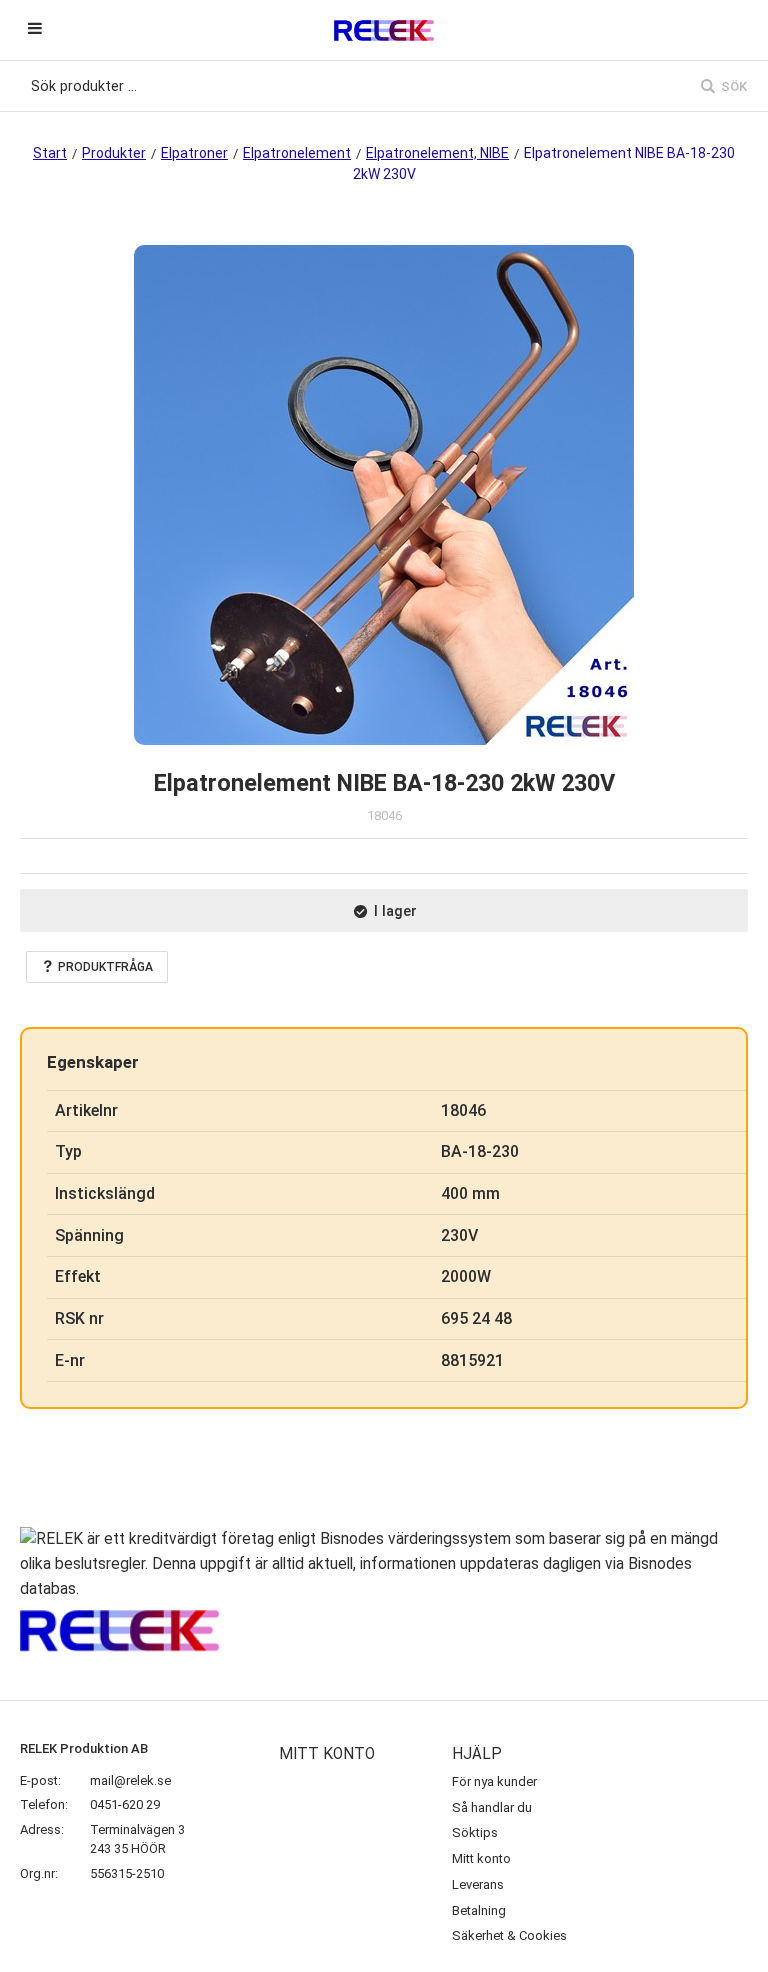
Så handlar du (492, 1807)
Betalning (479, 1910)
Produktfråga (105, 967)
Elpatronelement (297, 153)
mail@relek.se (130, 1780)
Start (50, 153)
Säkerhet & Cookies (509, 1935)
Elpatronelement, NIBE (437, 153)
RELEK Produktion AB (84, 1748)
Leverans (478, 1884)
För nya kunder (494, 1781)
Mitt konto (481, 1858)
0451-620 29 (125, 1804)
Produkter (114, 153)
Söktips (475, 1832)
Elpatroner (194, 153)
